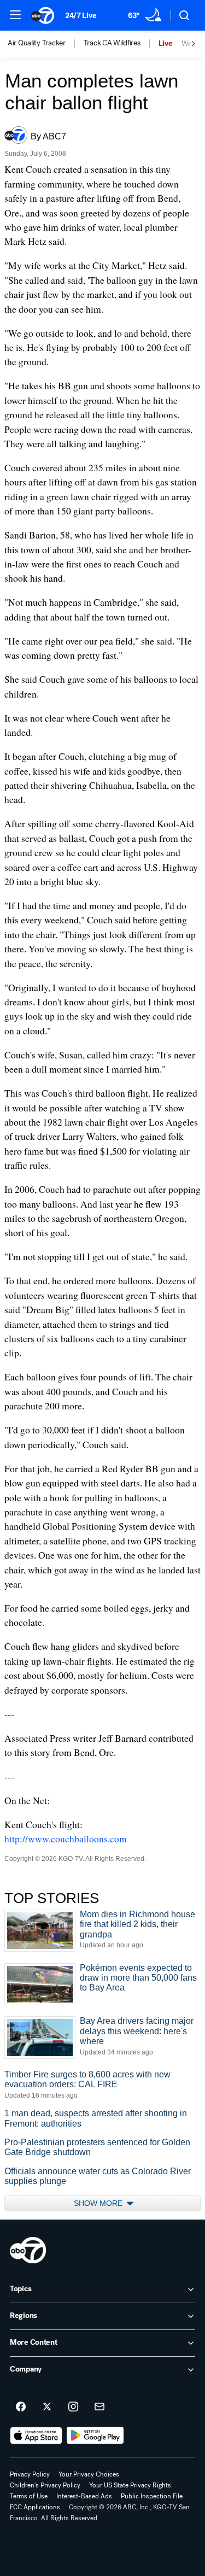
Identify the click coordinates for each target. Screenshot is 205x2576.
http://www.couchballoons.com (66, 1839)
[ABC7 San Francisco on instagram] (73, 2407)
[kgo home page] (28, 2250)
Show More (99, 2203)
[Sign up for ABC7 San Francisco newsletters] (99, 2407)
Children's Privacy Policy (45, 2485)
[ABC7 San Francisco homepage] (43, 15)
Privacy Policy (30, 2474)
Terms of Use (29, 2496)
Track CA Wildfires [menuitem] (112, 43)
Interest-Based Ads (84, 2496)
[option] (46, 44)
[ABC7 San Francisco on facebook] (21, 2407)
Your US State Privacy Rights (130, 2485)
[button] (15, 15)
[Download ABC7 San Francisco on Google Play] (95, 2436)
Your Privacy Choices (89, 2474)
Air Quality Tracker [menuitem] (37, 43)
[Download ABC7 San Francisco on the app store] (36, 2436)
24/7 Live (81, 16)
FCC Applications (35, 2507)
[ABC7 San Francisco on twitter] (47, 2407)
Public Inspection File (152, 2496)
